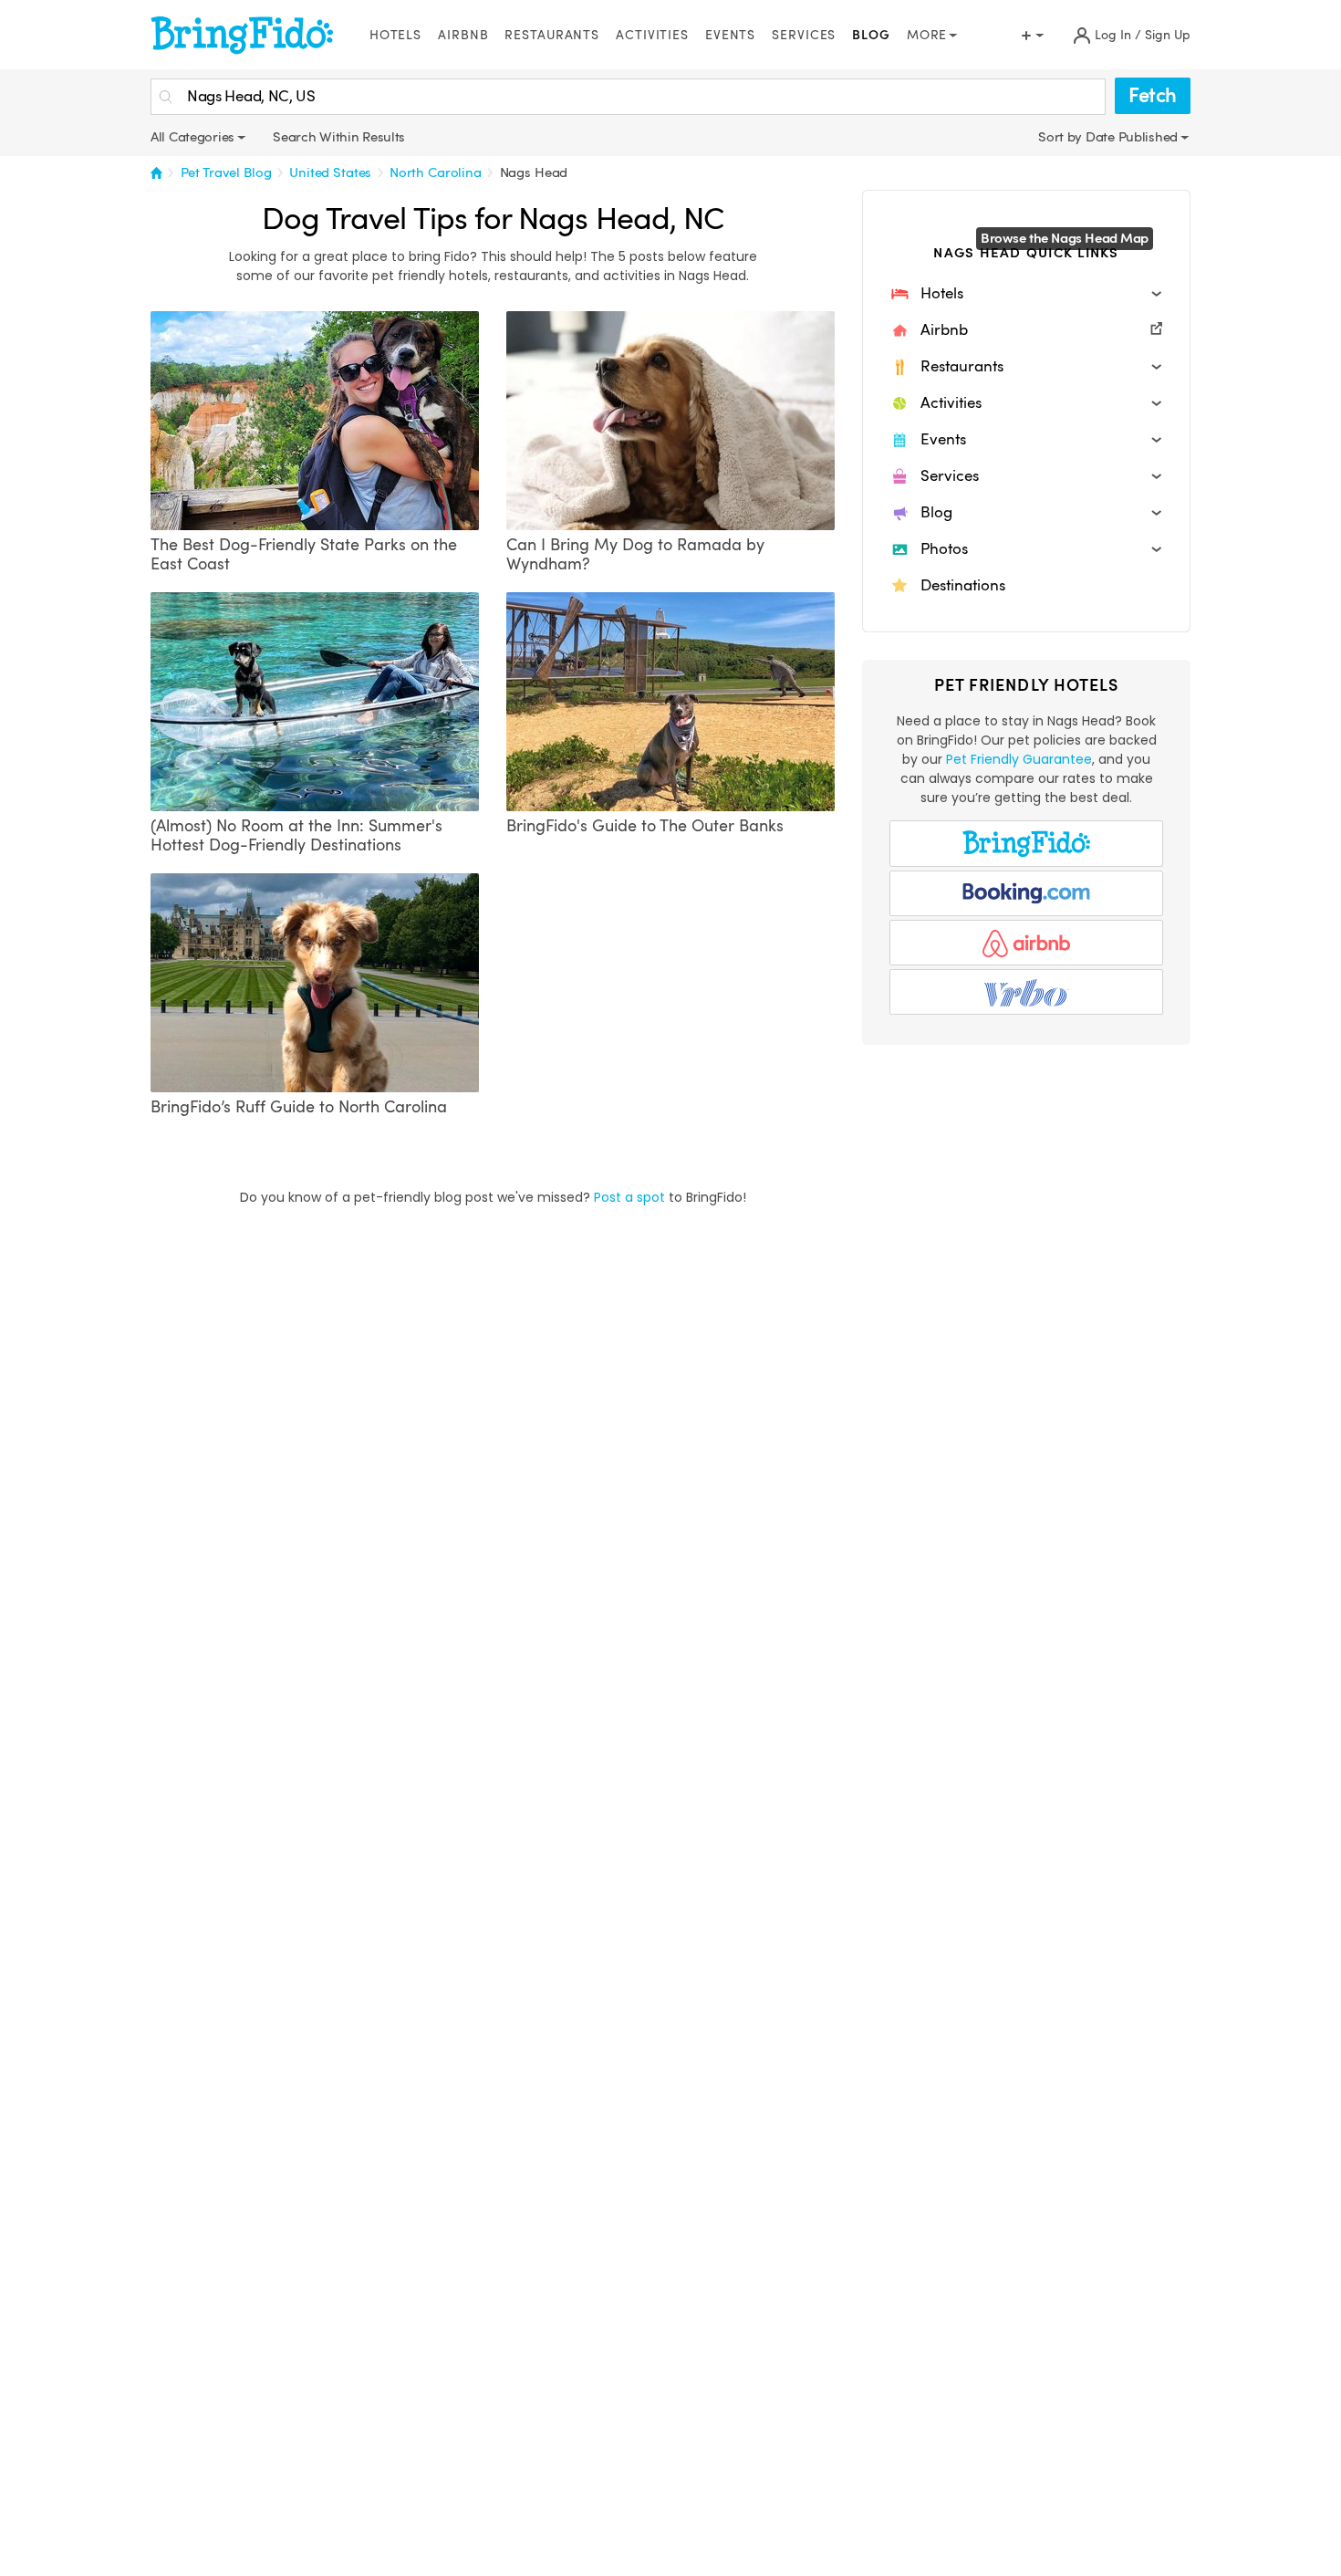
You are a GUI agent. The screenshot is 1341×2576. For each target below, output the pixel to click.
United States (330, 172)
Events (730, 35)
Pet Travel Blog (226, 172)
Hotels (395, 35)
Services (804, 35)
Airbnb (463, 35)
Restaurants (552, 35)
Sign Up (1168, 35)
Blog (871, 35)
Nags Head (534, 172)
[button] (1026, 294)
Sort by (1062, 137)
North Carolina (436, 172)
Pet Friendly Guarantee (1019, 759)
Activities (652, 35)
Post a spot (629, 1197)
